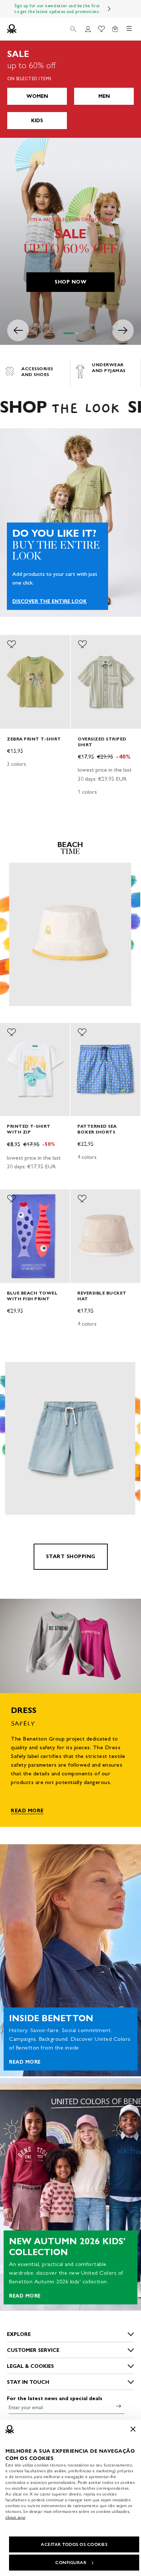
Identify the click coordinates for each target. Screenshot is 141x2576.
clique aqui (15, 2517)
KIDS (37, 121)
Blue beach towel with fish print (32, 1296)
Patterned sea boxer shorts (97, 1129)
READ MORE (27, 1811)
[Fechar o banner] (133, 2429)
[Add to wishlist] (12, 644)
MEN (104, 96)
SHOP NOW (70, 282)
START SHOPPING (71, 1557)
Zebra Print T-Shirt (34, 738)
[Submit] (119, 2406)
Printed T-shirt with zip (29, 1129)
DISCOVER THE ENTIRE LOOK (50, 602)
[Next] (109, 9)
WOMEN (37, 96)
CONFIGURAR (71, 2563)
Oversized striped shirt (102, 741)
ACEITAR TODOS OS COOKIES (74, 2544)
